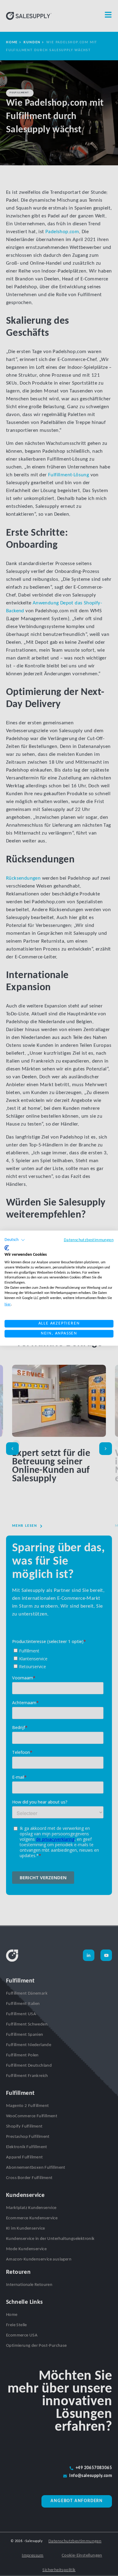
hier (8, 1305)
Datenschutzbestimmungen (89, 1240)
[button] (15, 1240)
